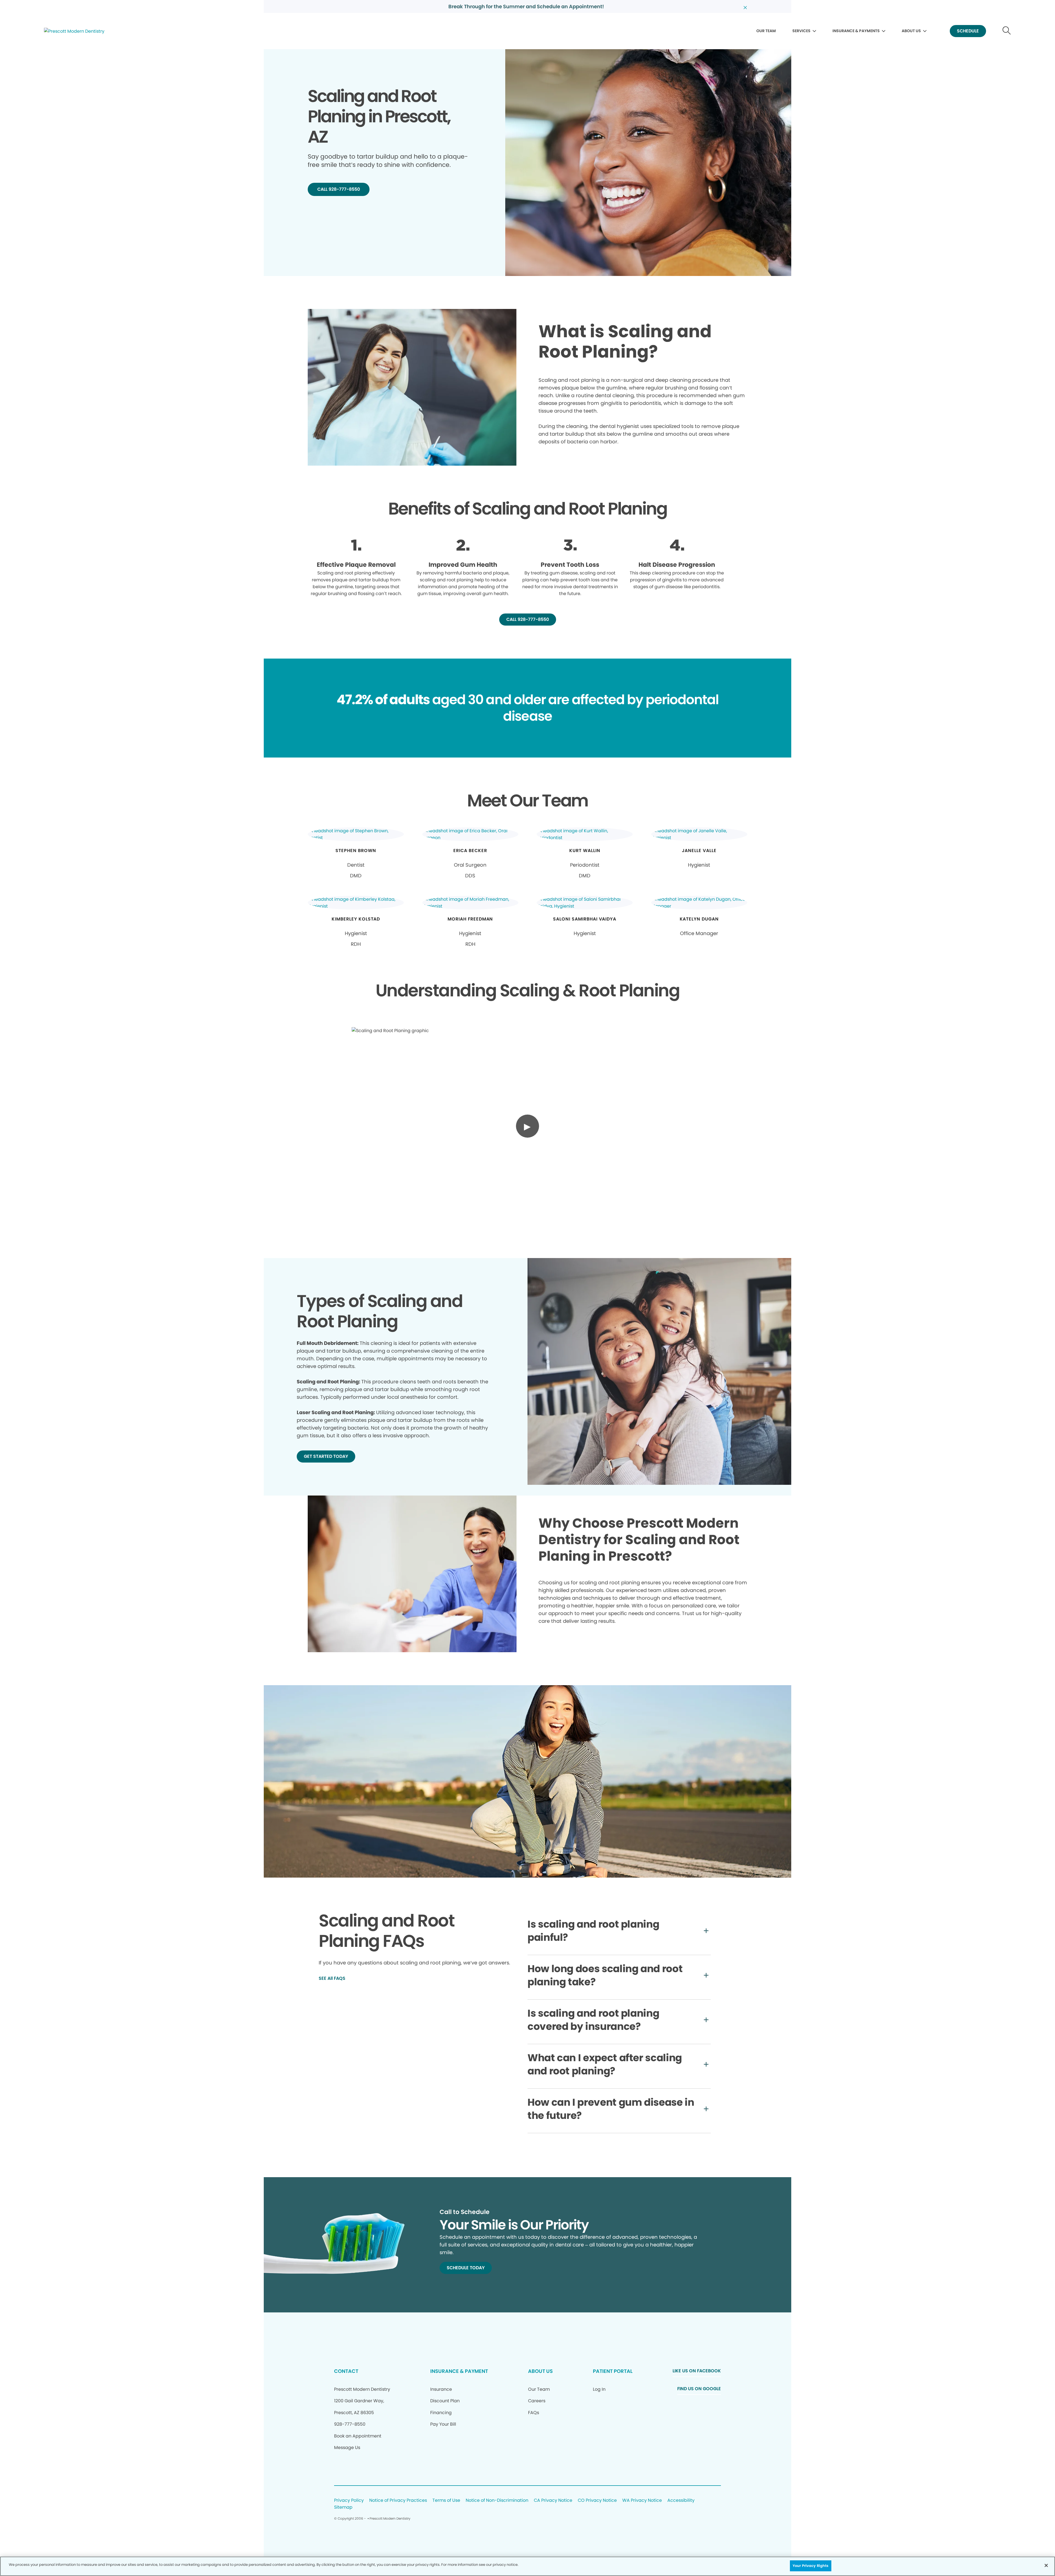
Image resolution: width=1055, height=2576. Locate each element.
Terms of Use (446, 2501)
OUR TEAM (766, 31)
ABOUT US (911, 31)
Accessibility (681, 2501)
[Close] (1046, 2565)
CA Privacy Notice (553, 2501)
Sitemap (343, 2507)
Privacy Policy (349, 2501)
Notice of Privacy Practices (398, 2501)
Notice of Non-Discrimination (497, 2501)
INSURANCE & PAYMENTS (856, 31)
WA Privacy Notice (642, 2501)
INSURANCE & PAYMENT (459, 2371)
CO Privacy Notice (597, 2501)
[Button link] (1007, 31)
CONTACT (346, 2371)
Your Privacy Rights (810, 2566)
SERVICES (801, 31)
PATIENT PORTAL (613, 2371)
